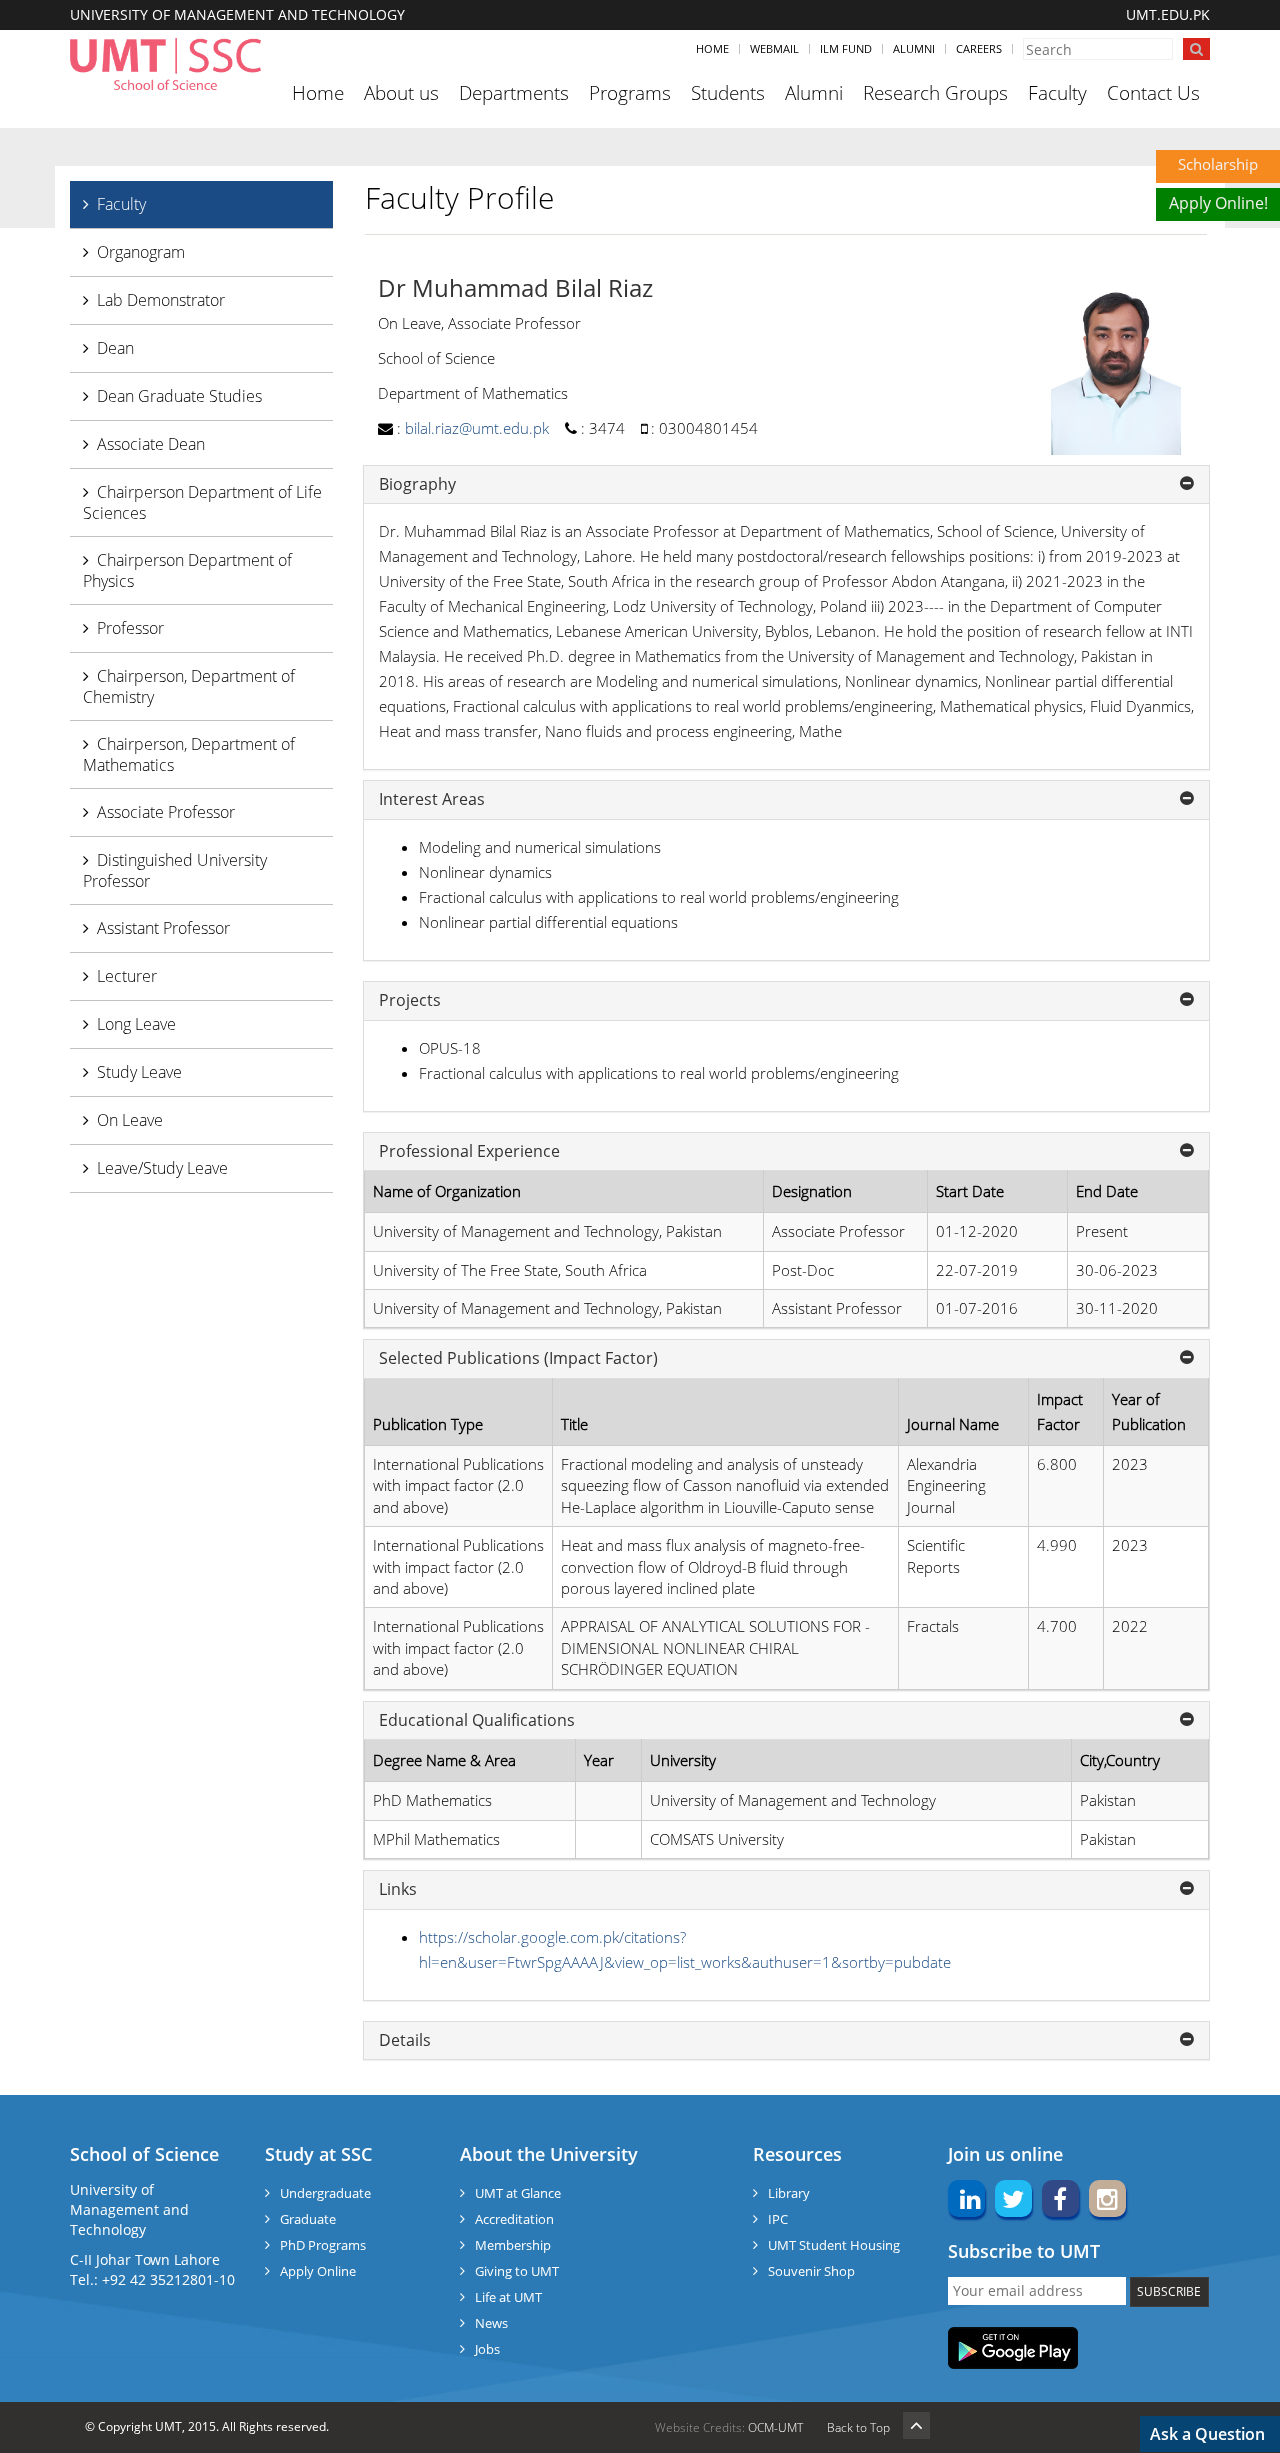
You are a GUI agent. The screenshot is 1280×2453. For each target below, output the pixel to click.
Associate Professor (166, 812)
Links (398, 1890)
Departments (514, 93)
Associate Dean (151, 444)
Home (712, 48)
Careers (979, 48)
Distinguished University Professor (175, 870)
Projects (410, 1001)
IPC (778, 2219)
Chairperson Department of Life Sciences (202, 502)
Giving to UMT (517, 2271)
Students (728, 93)
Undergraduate (325, 2193)
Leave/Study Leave (162, 1168)
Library (789, 2193)
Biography (417, 485)
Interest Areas (432, 800)
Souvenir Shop (811, 2271)
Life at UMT (508, 2297)
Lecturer (127, 976)
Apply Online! (1218, 203)
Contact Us (1153, 93)
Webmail (774, 48)
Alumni (914, 48)
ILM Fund (846, 48)
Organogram (141, 252)
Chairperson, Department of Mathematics (189, 754)
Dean (115, 348)
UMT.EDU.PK (1168, 14)
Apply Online (318, 2271)
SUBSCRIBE (1169, 2291)
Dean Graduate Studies (179, 396)
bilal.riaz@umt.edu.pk (477, 428)
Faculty (1057, 93)
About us (401, 93)
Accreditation (514, 2219)
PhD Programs (323, 2245)
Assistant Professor (163, 928)
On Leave (130, 1120)
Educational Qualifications (477, 1721)
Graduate (308, 2219)
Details (405, 2041)
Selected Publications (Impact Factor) (518, 1359)
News (491, 2323)
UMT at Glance (518, 2193)
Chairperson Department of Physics (187, 570)
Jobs (487, 2349)
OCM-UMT (775, 2427)
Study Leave (139, 1072)
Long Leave (136, 1024)
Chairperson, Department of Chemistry (189, 686)
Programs (630, 93)
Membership (513, 2245)
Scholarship (1218, 164)
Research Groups (935, 93)
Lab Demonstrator (161, 300)
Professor (130, 628)
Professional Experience (469, 1152)
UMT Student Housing (834, 2245)
